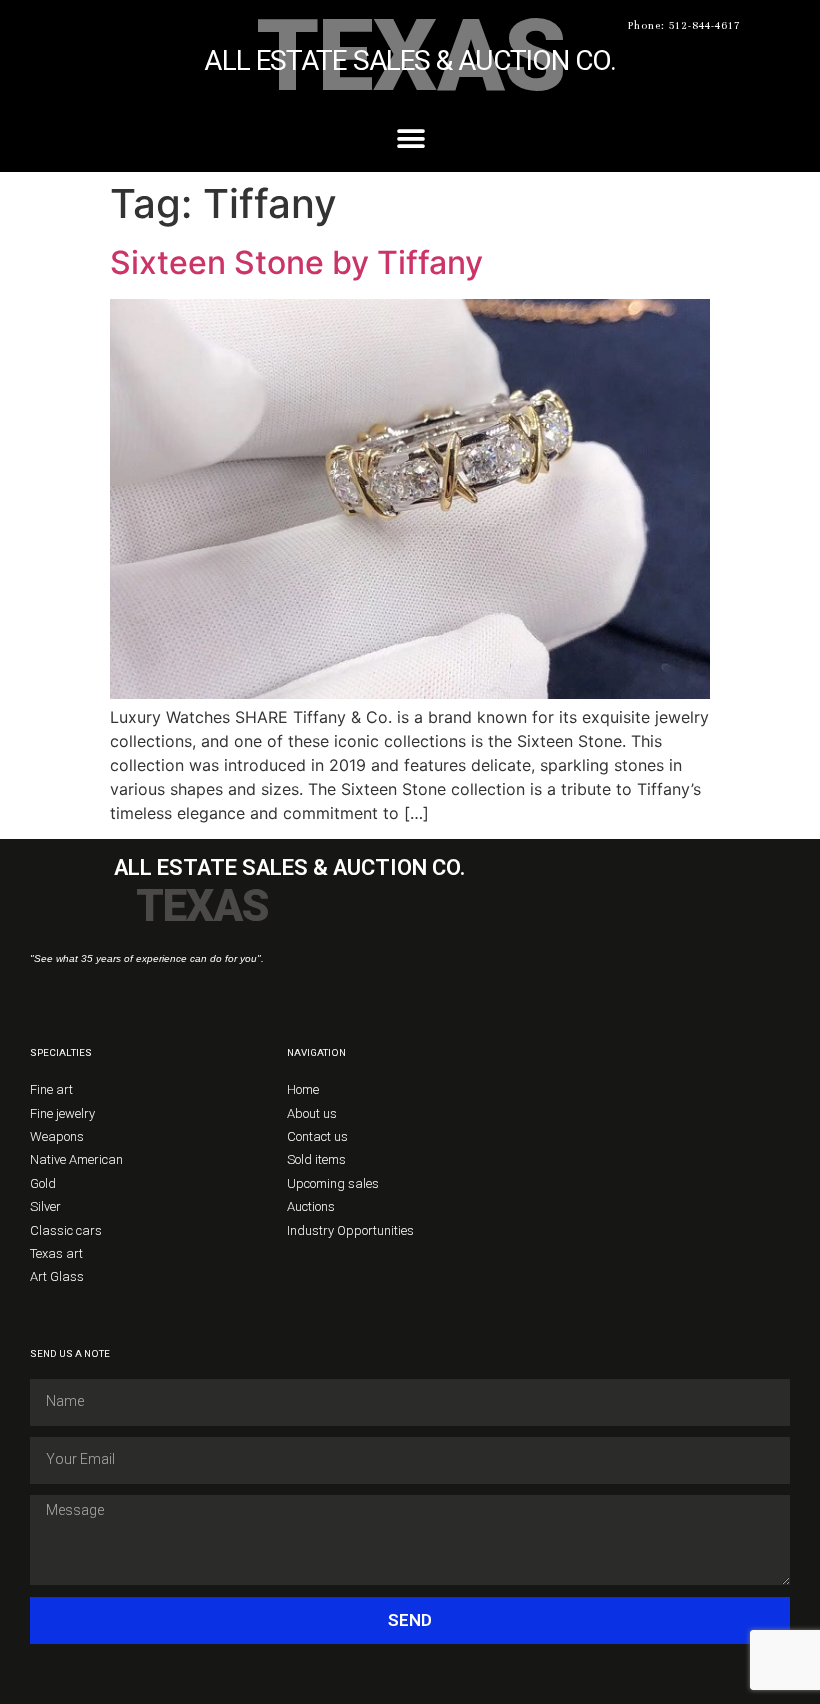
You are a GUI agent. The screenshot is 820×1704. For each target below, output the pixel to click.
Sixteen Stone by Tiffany (296, 262)
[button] (410, 138)
